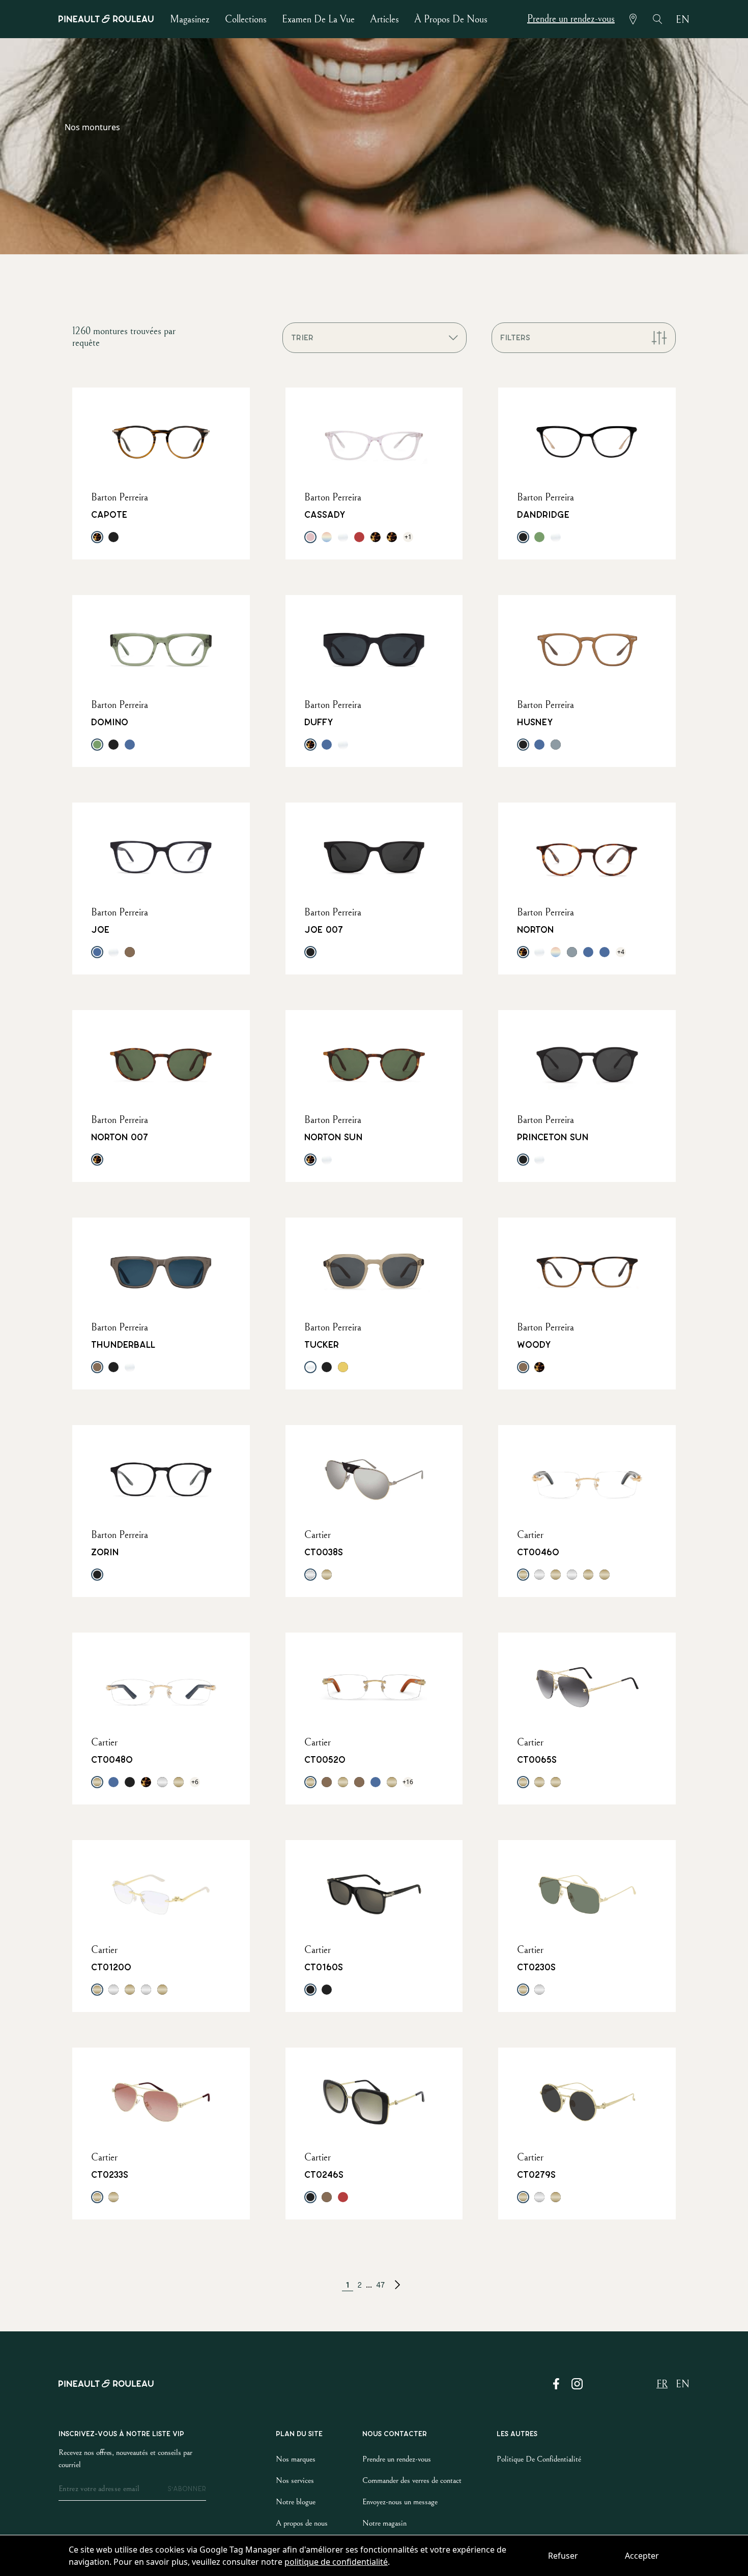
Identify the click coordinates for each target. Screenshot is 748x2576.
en (683, 20)
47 (380, 2285)
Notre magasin (384, 2523)
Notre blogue (296, 2502)
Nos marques (296, 2459)
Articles (384, 20)
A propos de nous (302, 2523)
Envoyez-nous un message (400, 2502)
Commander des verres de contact (412, 2480)
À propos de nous (451, 20)
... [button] (369, 2285)
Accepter (642, 2556)
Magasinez (190, 20)
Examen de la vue (318, 20)
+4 (621, 952)
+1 (408, 537)
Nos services (295, 2480)
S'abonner (187, 2489)
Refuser (563, 2556)
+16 (408, 1782)
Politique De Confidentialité (539, 2459)
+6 (195, 1782)
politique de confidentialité (336, 2562)
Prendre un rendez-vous (571, 19)
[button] (397, 2285)
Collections (246, 20)
